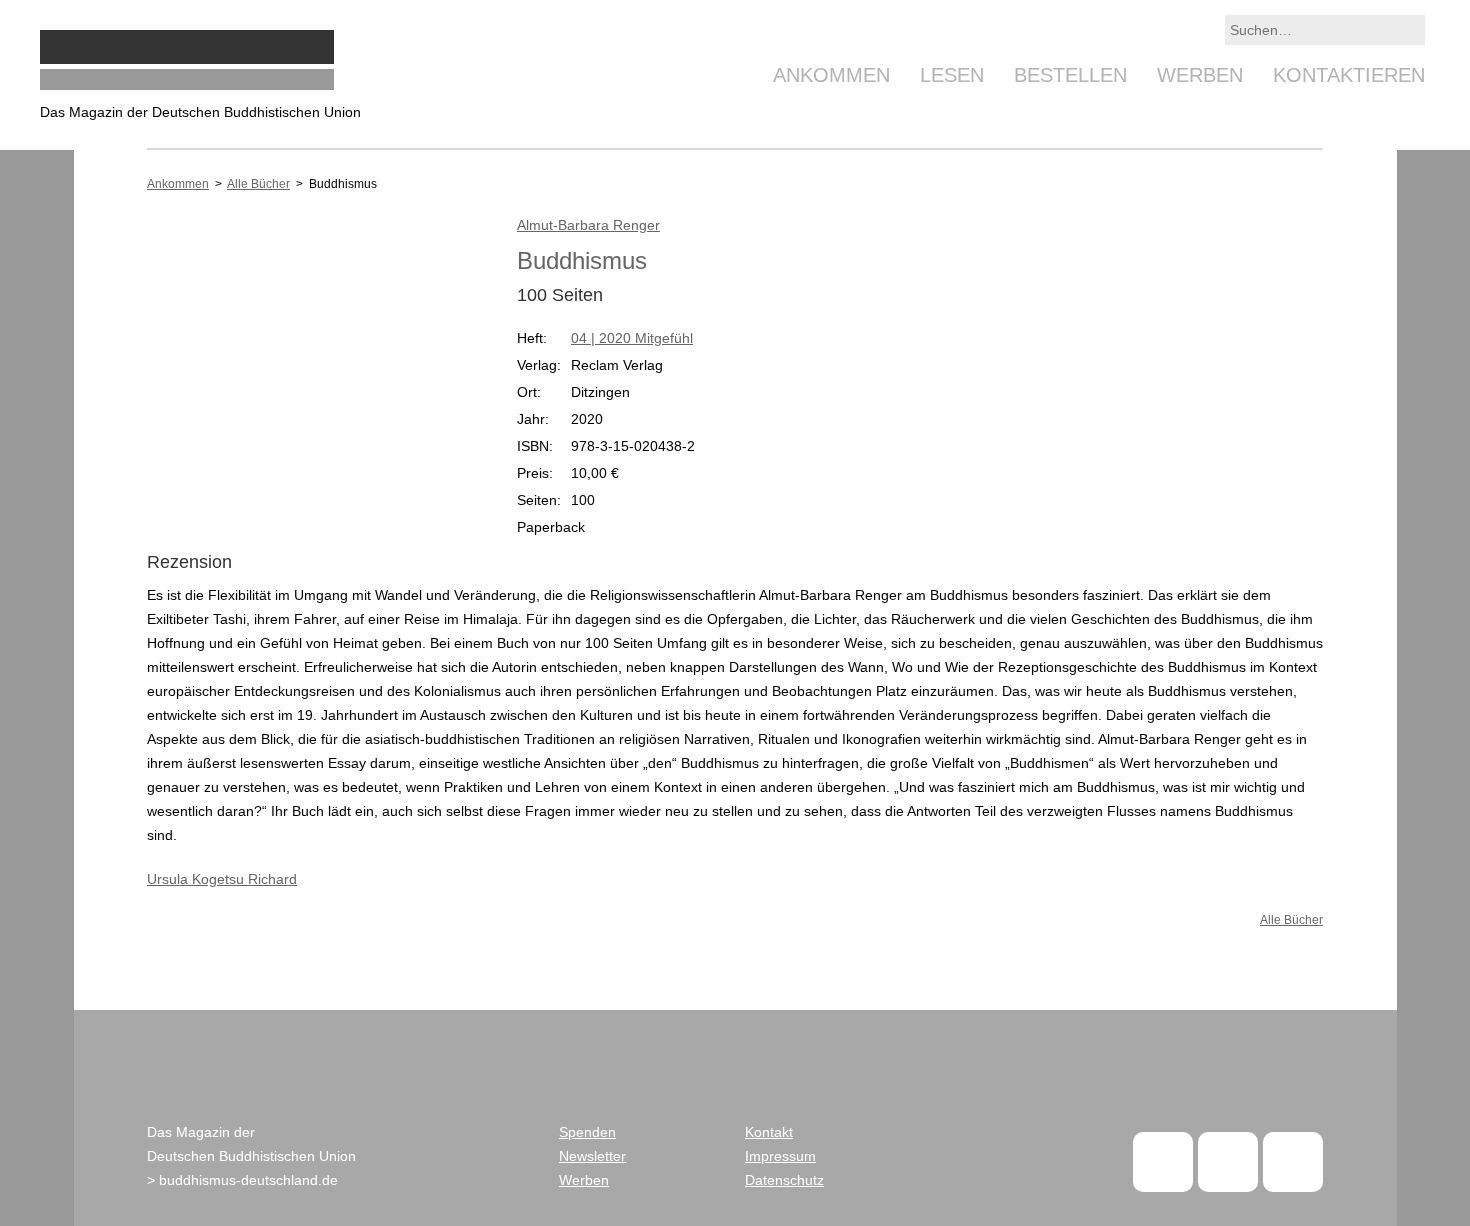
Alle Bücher (258, 184)
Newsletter (592, 1156)
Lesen (952, 75)
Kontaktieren (1349, 75)
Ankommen (831, 75)
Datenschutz (784, 1180)
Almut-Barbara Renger (588, 225)
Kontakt (769, 1132)
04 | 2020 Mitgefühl (632, 338)
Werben (1200, 75)
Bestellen (1070, 75)
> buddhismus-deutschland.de (242, 1180)
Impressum (780, 1156)
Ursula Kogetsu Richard (222, 879)
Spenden (587, 1132)
